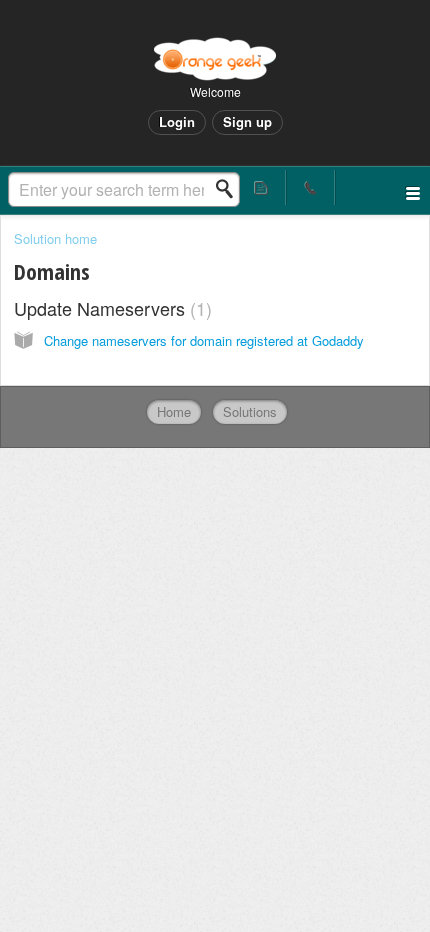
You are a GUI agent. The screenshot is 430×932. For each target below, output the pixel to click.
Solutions (250, 411)
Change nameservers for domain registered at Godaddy (204, 340)
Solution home (55, 238)
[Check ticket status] (262, 187)
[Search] (230, 189)
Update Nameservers (110, 308)
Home (174, 411)
